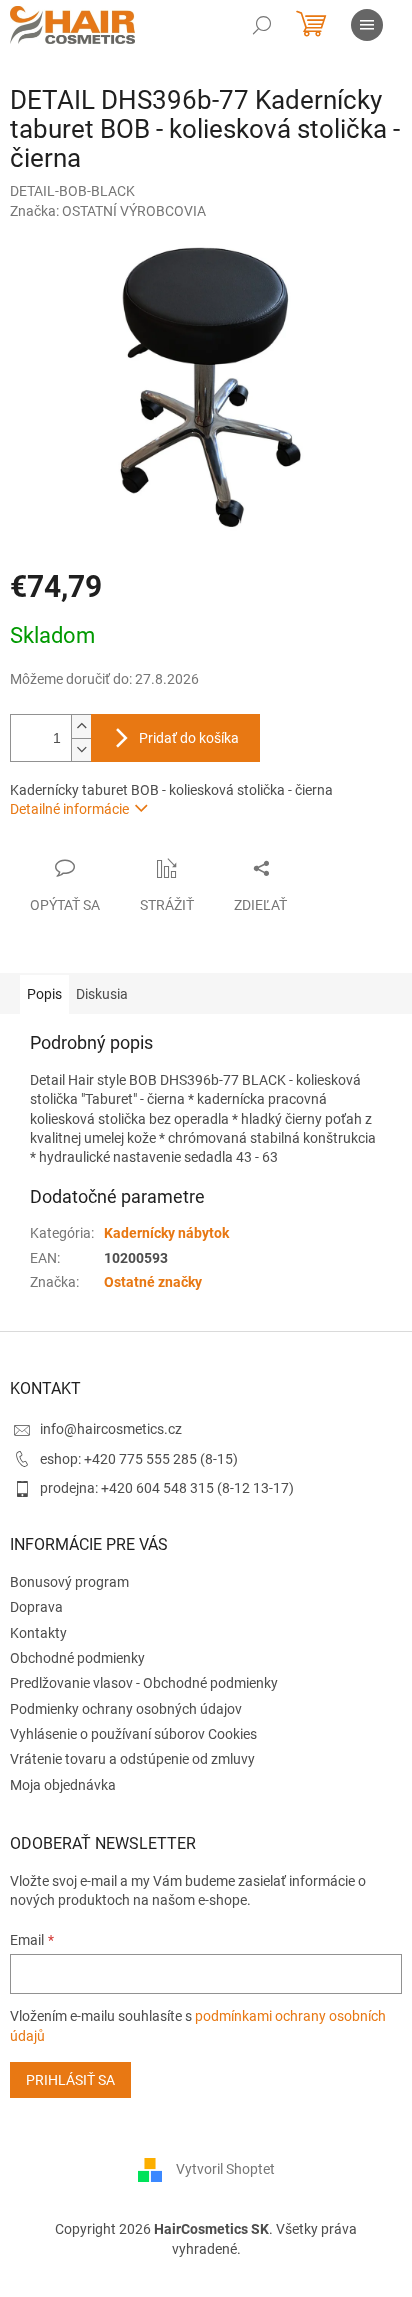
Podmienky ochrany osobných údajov (126, 1709)
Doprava (36, 1607)
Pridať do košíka (189, 738)
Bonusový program (69, 1582)
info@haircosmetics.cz (111, 1429)
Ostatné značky (153, 1282)
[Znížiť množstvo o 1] (81, 749)
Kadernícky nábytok (166, 1233)
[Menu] (367, 25)
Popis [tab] (44, 994)
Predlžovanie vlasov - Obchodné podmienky (144, 1683)
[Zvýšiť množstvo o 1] (81, 726)
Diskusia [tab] (102, 994)
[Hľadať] (262, 25)
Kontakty (38, 1633)
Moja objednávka (63, 1785)
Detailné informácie (69, 809)
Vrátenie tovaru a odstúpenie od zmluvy (132, 1759)
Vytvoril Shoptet (225, 2169)
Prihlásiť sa (70, 2080)
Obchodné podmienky (77, 1658)
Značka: (108, 211)
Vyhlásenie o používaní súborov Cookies (133, 1734)
